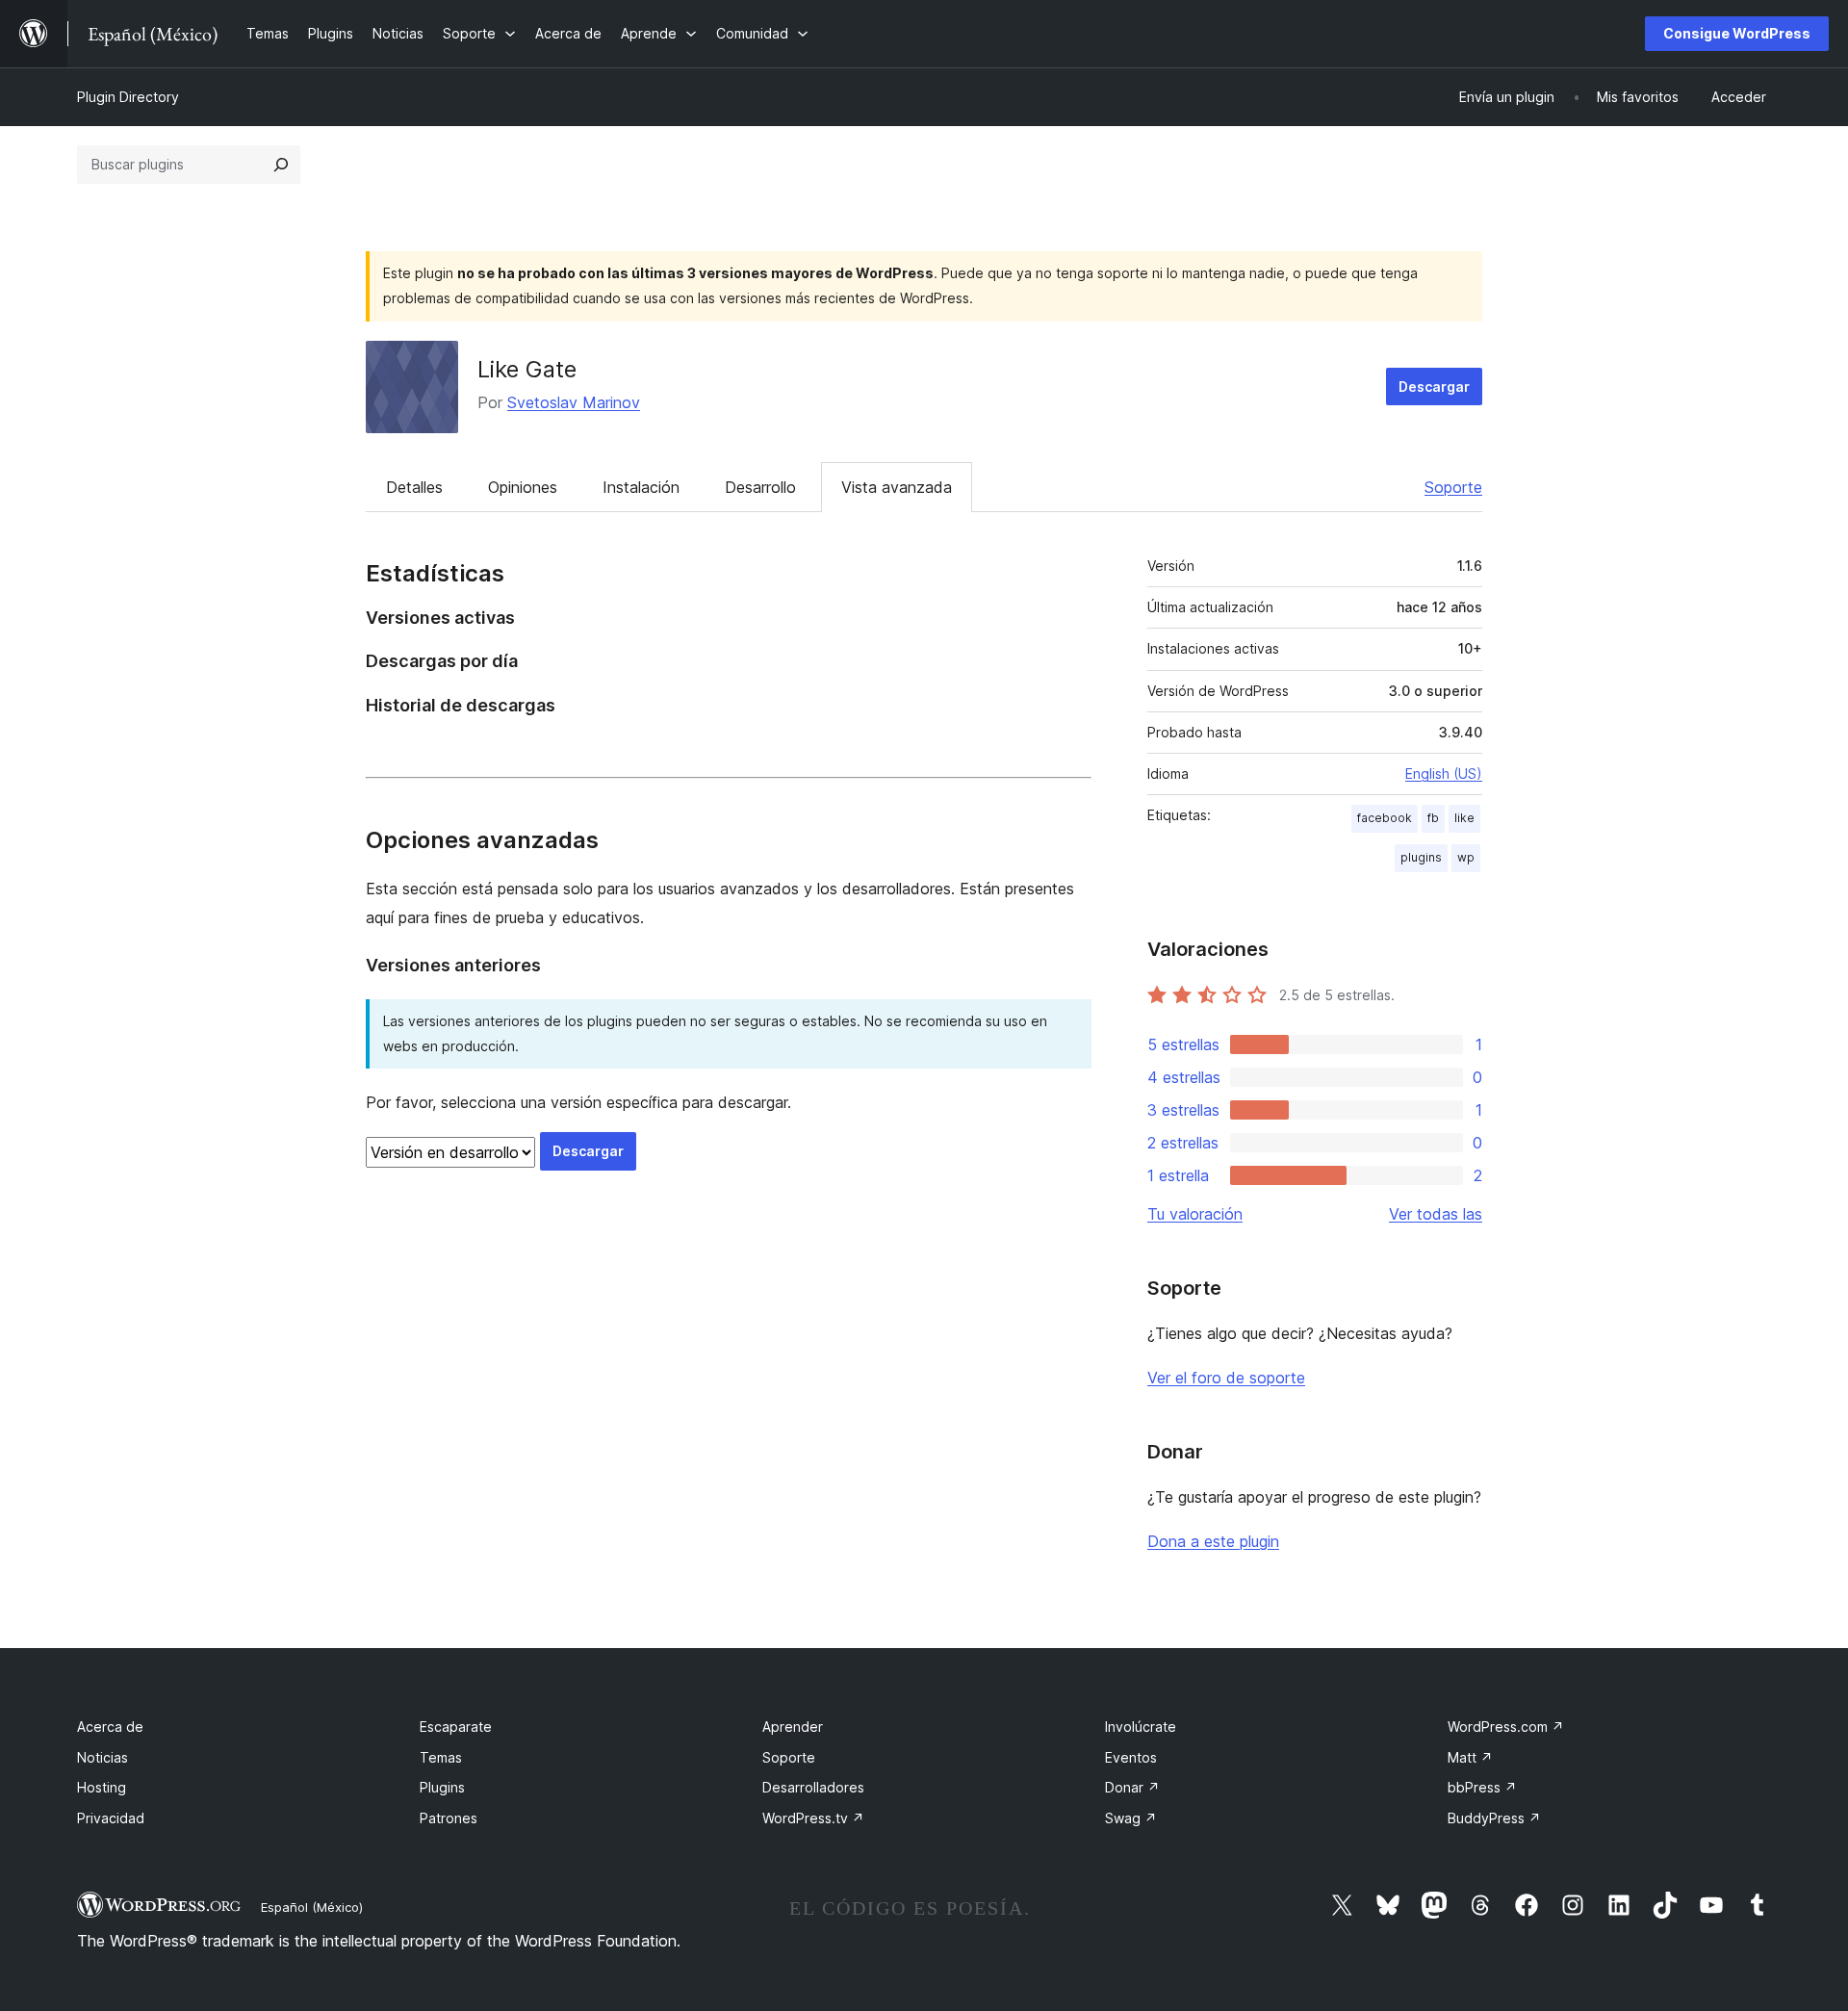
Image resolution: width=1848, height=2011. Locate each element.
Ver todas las (1436, 1214)
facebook (1385, 818)
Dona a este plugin (1213, 1541)
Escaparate (456, 1727)
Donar (1132, 1787)
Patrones (449, 1818)
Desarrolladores (813, 1787)
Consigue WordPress (1737, 33)
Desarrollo (760, 487)
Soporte (1453, 487)
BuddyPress (1494, 1818)
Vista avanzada (897, 487)
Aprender (793, 1727)
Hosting (102, 1787)
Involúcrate (1141, 1727)
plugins (1421, 857)
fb (1433, 818)
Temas (441, 1757)
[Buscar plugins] (281, 165)
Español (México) (312, 1907)
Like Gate (527, 369)
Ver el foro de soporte (1226, 1378)
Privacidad (111, 1818)
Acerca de (110, 1727)
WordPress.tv (813, 1818)
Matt (1470, 1757)
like (1464, 818)
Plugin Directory (128, 97)
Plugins (442, 1787)
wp (1466, 857)
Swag (1131, 1818)
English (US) (1444, 773)
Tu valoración (1195, 1214)
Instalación (641, 487)
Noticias (103, 1757)
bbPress (1482, 1787)
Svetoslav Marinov (574, 402)
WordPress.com (1506, 1727)
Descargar (1434, 387)
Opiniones (523, 487)
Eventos (1131, 1757)
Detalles (414, 487)
